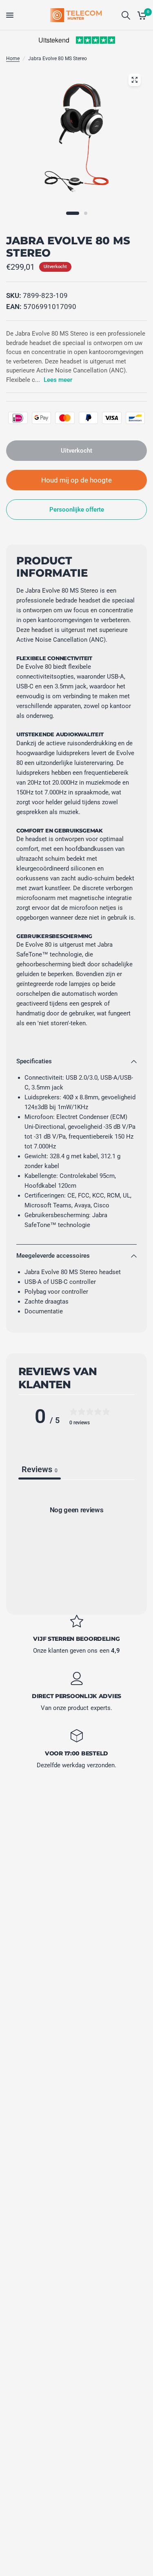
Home (13, 59)
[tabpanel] (76, 1544)
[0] (141, 15)
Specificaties (34, 1061)
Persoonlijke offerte (77, 510)
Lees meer (58, 380)
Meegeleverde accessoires (53, 1256)
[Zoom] (134, 80)
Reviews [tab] (40, 1469)
